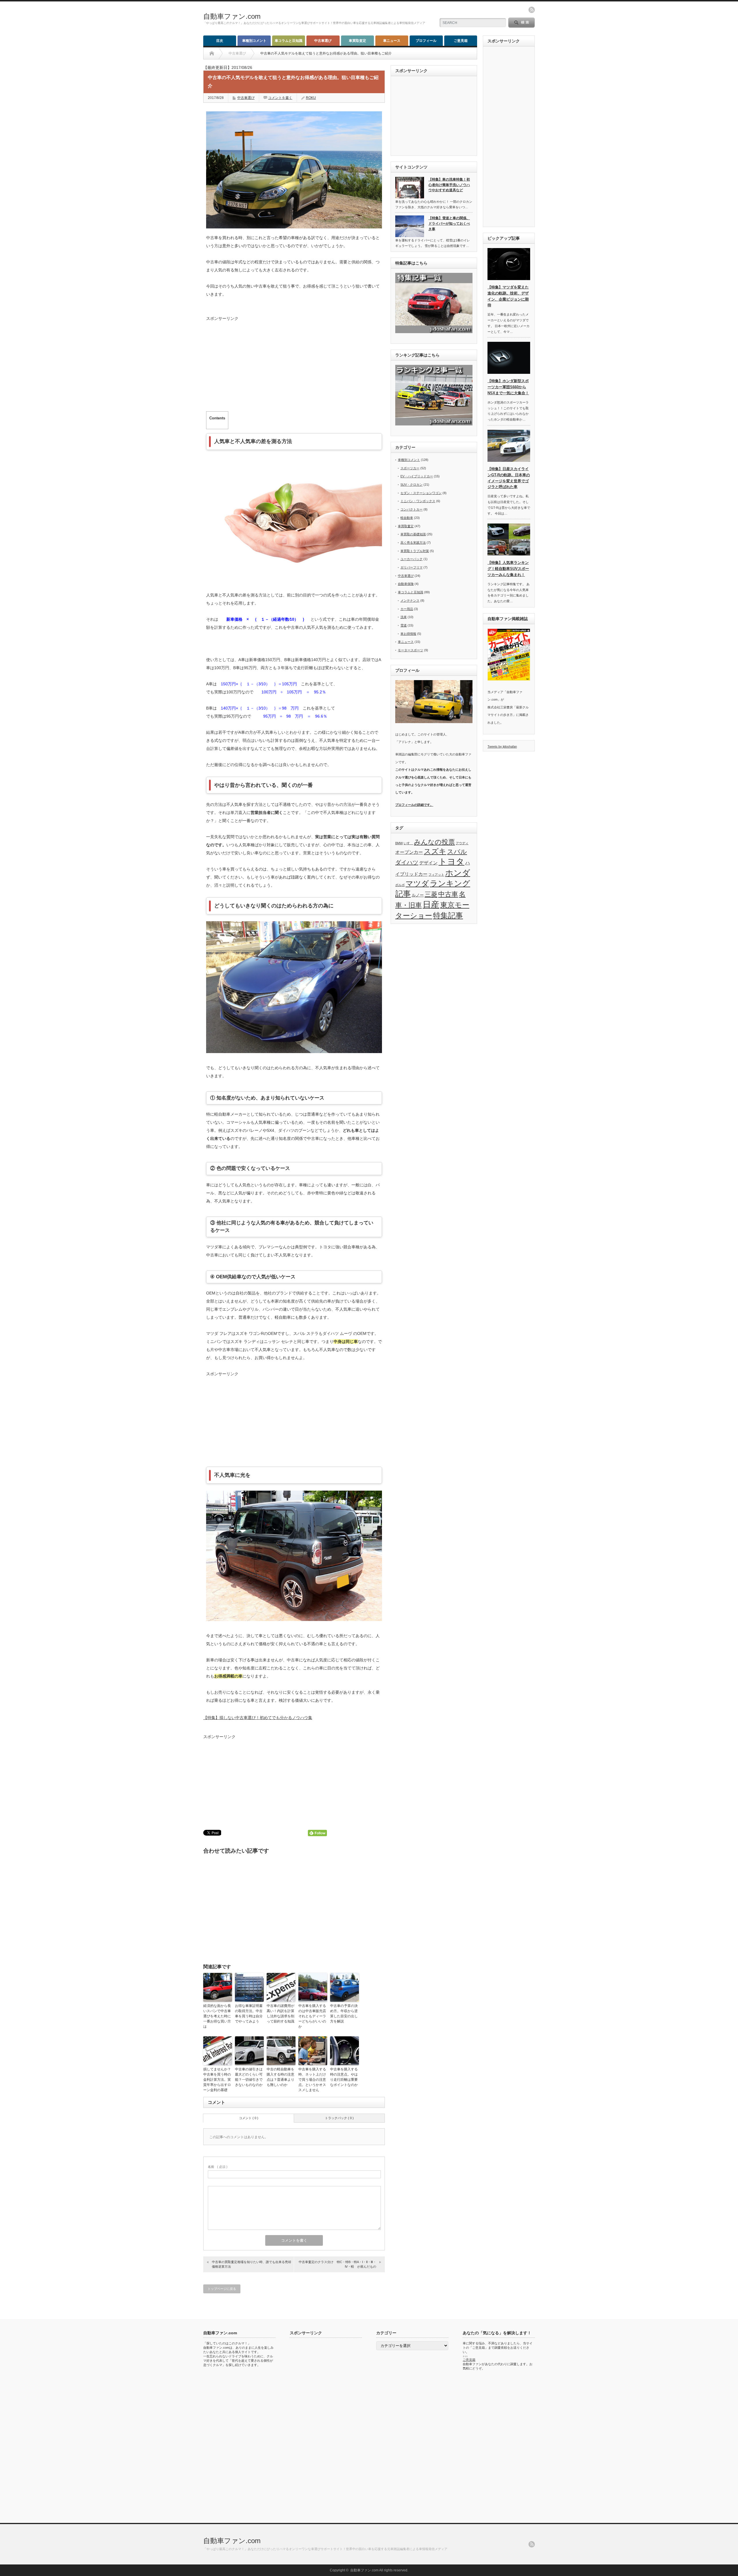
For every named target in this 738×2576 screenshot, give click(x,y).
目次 (220, 41)
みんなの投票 (434, 842)
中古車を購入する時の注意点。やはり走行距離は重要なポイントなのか (344, 2077)
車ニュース (392, 41)
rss (532, 10)
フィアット (436, 875)
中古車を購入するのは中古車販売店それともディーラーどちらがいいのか (312, 2016)
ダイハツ (407, 862)
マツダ (417, 883)
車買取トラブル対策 (415, 551)
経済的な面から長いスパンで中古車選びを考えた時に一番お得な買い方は (217, 2016)
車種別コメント (254, 41)
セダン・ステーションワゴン (421, 493)
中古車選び (323, 41)
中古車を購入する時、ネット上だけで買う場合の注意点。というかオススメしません (312, 2080)
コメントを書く (280, 98)
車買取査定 (357, 41)
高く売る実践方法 (413, 543)
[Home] (212, 53)
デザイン (428, 863)
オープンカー (409, 852)
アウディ (462, 843)
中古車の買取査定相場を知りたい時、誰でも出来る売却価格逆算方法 (252, 2264)
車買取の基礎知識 (413, 534)
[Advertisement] (294, 363)
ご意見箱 (461, 41)
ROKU (311, 98)
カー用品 (407, 609)
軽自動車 (407, 518)
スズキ (435, 851)
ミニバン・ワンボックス (418, 501)
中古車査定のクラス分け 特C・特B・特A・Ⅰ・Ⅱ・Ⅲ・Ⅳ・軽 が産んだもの (337, 2264)
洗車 (404, 617)
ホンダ (458, 873)
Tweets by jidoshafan (502, 746)
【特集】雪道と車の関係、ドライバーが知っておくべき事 (449, 223)
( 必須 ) (218, 2167)
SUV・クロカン (412, 485)
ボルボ (400, 885)
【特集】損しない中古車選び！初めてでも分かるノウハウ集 (258, 1718)
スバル (457, 852)
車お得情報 (408, 634)
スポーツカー (410, 468)
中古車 (448, 894)
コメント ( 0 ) (249, 2118)
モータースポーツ (411, 650)
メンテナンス (410, 601)
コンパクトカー (412, 509)
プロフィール (426, 41)
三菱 (431, 894)
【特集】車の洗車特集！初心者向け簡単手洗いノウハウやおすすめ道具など (449, 185)
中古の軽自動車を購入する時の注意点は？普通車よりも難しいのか (280, 2077)
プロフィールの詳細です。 (414, 805)
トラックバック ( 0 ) (339, 2118)
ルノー (418, 895)
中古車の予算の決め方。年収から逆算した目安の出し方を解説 (344, 2014)
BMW (399, 843)
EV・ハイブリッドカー (417, 476)
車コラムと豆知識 (289, 41)
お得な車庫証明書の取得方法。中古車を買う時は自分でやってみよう (249, 2014)
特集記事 (448, 915)
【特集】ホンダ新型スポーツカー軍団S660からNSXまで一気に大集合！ (508, 387)
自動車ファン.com (232, 16)
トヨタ (451, 861)
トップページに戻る (222, 2289)
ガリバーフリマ (412, 567)
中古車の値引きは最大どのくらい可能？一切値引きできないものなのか (249, 2077)
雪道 (404, 625)
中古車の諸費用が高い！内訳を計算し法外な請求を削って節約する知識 (280, 2014)
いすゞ (408, 843)
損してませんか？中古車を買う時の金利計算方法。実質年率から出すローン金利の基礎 (217, 2080)
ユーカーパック (412, 559)
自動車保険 (406, 584)
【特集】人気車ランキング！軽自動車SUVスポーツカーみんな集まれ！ (508, 569)
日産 (431, 905)
